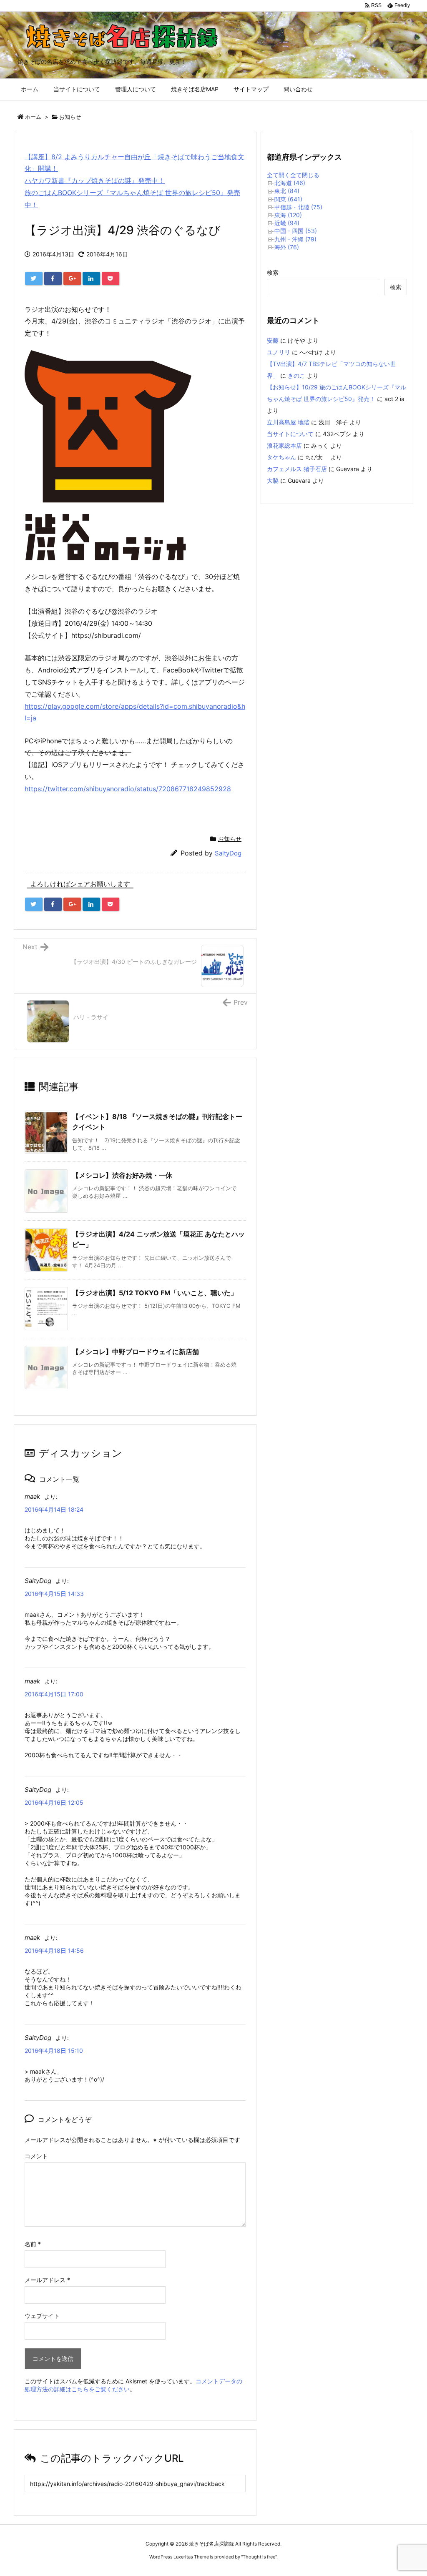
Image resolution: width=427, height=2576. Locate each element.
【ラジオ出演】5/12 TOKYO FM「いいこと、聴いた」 (155, 1293)
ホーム (33, 117)
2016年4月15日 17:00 (54, 1694)
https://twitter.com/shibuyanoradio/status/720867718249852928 (128, 789)
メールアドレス (47, 2280)
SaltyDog (228, 853)
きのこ (296, 375)
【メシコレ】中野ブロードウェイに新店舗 (136, 1352)
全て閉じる (305, 175)
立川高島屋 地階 (288, 422)
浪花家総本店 (284, 445)
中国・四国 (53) (296, 231)
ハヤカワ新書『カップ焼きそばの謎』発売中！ (95, 181)
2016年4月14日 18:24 (54, 1509)
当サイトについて (290, 434)
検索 (273, 272)
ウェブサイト (42, 2316)
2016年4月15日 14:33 (54, 1594)
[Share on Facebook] (53, 278)
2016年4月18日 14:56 (54, 1950)
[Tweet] (34, 278)
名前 (33, 2244)
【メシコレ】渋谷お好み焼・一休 (122, 1175)
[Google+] (72, 278)
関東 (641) (288, 199)
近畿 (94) (287, 223)
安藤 (273, 340)
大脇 (273, 480)
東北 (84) (287, 191)
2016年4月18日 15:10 (54, 2051)
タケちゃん (281, 457)
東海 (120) (288, 215)
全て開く (279, 175)
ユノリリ (279, 352)
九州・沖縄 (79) (295, 239)
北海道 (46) (290, 183)
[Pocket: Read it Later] (111, 278)
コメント (36, 2156)
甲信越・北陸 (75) (298, 207)
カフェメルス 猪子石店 (297, 469)
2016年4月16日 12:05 (54, 1802)
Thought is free (259, 2557)
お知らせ (70, 117)
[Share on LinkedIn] (91, 278)
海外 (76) (287, 247)
